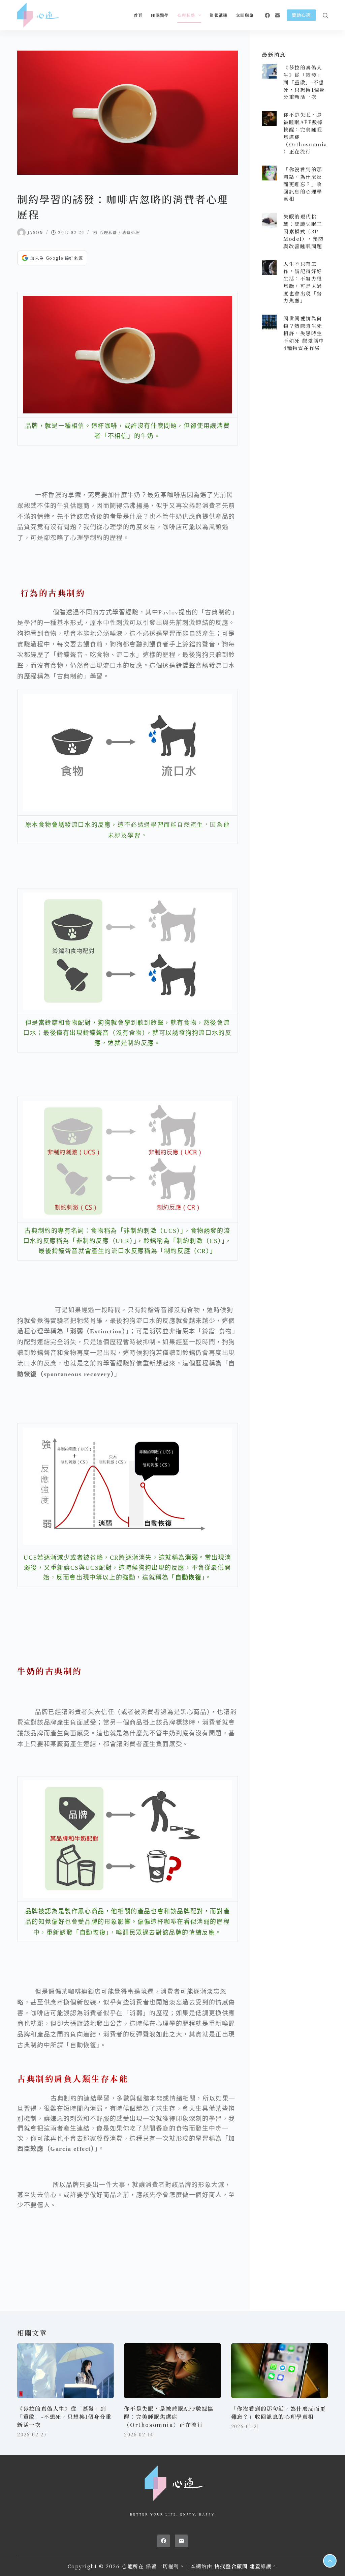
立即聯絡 (245, 15)
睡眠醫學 (160, 15)
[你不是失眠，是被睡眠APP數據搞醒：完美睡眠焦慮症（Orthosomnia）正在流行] (269, 118)
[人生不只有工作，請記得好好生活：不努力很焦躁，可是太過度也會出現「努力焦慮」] (269, 267)
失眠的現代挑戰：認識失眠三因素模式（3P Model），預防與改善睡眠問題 (304, 231)
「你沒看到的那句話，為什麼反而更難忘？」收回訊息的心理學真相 (303, 184)
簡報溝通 (218, 15)
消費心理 (131, 232)
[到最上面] (330, 2561)
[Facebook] (267, 15)
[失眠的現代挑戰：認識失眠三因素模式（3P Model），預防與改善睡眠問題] (269, 220)
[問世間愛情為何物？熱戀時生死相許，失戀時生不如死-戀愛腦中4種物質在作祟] (269, 322)
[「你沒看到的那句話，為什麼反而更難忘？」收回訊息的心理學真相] (269, 173)
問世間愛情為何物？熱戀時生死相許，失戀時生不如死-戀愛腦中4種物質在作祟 (304, 333)
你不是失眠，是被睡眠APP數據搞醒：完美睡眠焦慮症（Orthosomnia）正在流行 (169, 2417)
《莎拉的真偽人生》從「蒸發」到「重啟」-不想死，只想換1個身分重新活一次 (304, 82)
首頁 (138, 15)
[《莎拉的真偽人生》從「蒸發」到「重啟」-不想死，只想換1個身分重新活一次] (269, 71)
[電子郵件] (277, 15)
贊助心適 (301, 15)
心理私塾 (186, 15)
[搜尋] (325, 15)
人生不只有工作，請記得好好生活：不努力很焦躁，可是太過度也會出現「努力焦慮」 (303, 282)
